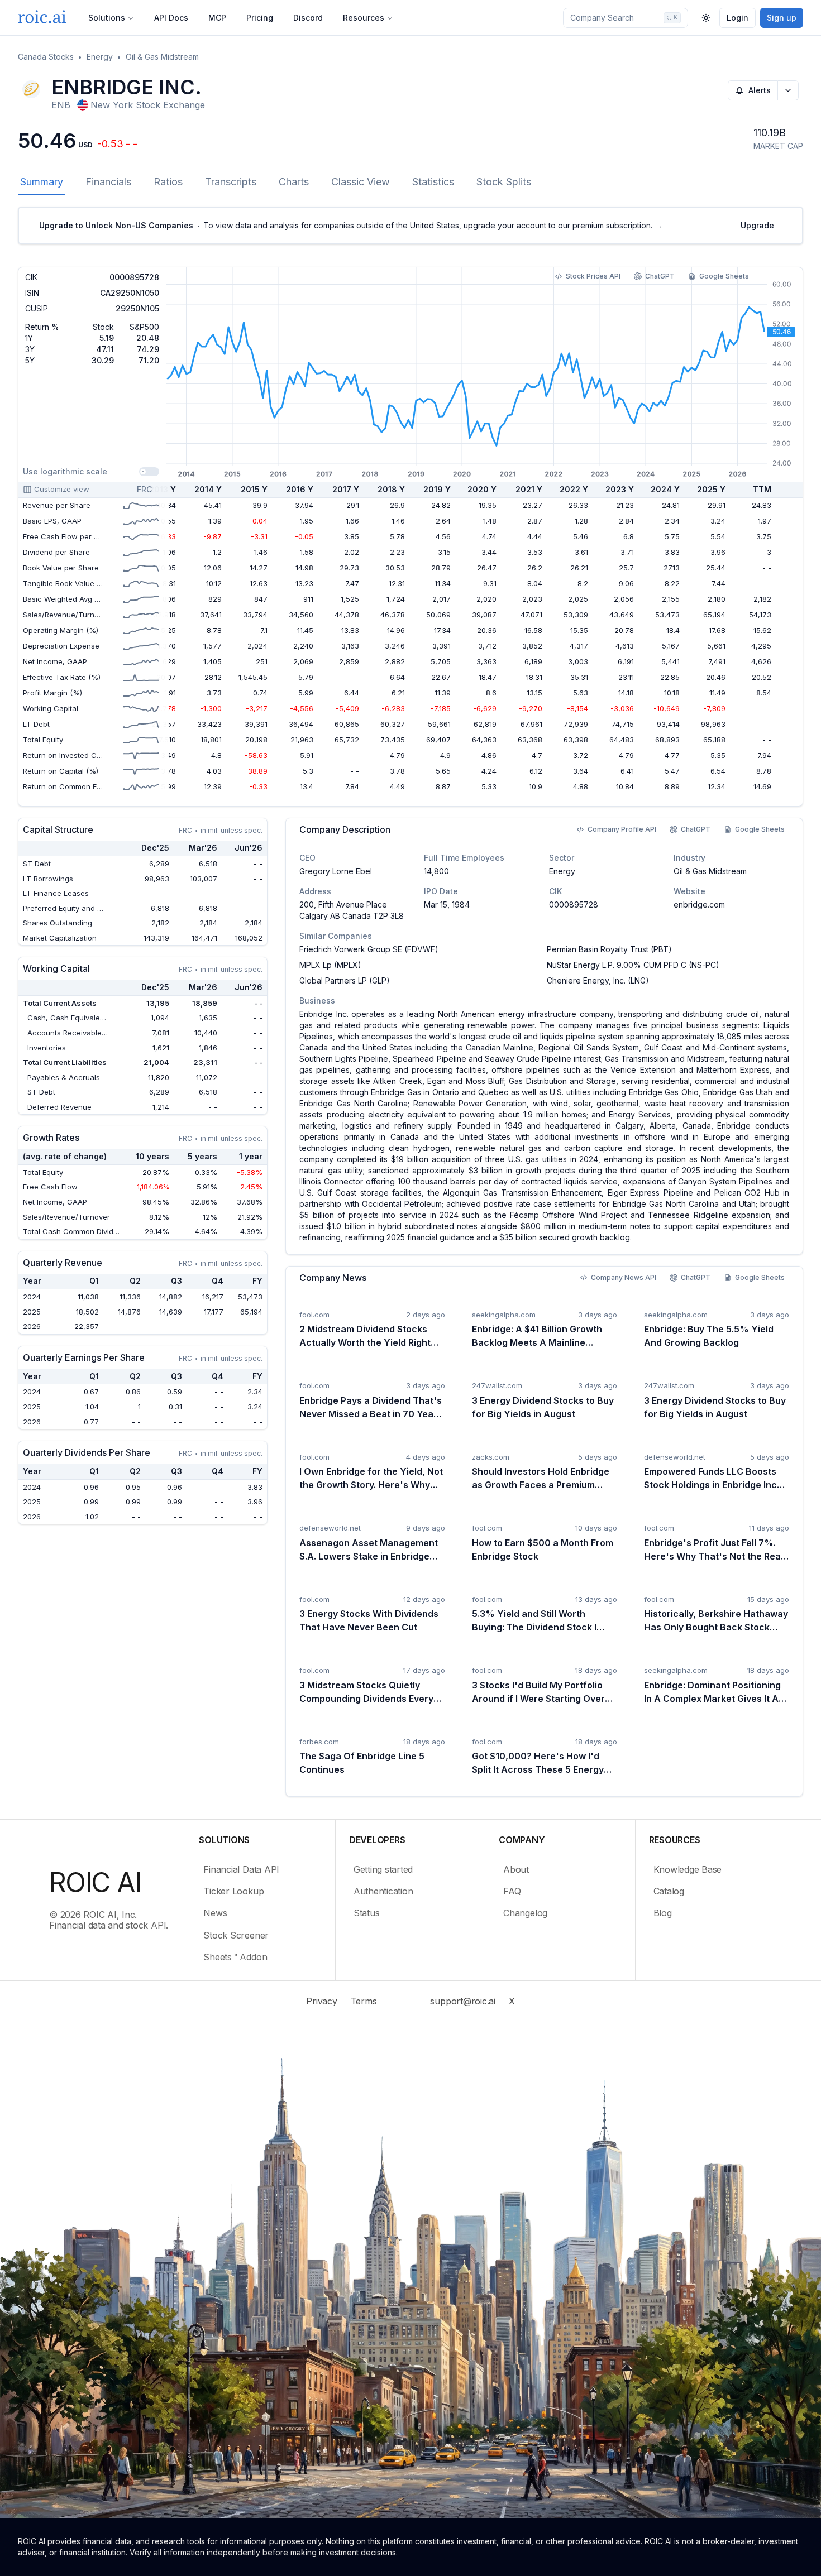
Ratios (168, 182)
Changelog (525, 1913)
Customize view (62, 489)
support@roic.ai (462, 2001)
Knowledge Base (688, 1869)
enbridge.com (699, 905)
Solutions (107, 18)
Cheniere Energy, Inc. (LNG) (598, 980)
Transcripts (231, 182)
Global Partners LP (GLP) (345, 980)
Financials (108, 182)
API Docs (171, 18)
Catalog (669, 1891)
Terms (364, 2001)
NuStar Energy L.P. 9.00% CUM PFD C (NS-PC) (633, 965)
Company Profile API (622, 829)
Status (367, 1913)
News (215, 1913)
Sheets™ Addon (235, 1957)
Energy (100, 57)
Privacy (321, 2001)
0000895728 (574, 905)
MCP (217, 18)
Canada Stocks (46, 57)
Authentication (383, 1891)
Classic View (361, 182)
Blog (663, 1913)
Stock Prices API (593, 276)
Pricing (260, 18)
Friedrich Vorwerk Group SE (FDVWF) (369, 949)
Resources (364, 18)
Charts (294, 182)
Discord (308, 18)
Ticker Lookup (233, 1891)
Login (738, 18)
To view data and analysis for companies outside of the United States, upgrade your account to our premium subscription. (351, 225)
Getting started (383, 1869)
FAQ (512, 1891)
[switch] (149, 472)
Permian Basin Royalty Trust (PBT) (609, 949)
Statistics (433, 182)
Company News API (624, 1277)
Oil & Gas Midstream (162, 57)
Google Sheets (724, 276)
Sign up (782, 18)
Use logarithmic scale (65, 471)
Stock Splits (504, 182)
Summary (42, 182)
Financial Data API (241, 1869)
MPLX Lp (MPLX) (330, 965)
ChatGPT (660, 276)
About (516, 1869)
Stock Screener (236, 1935)
